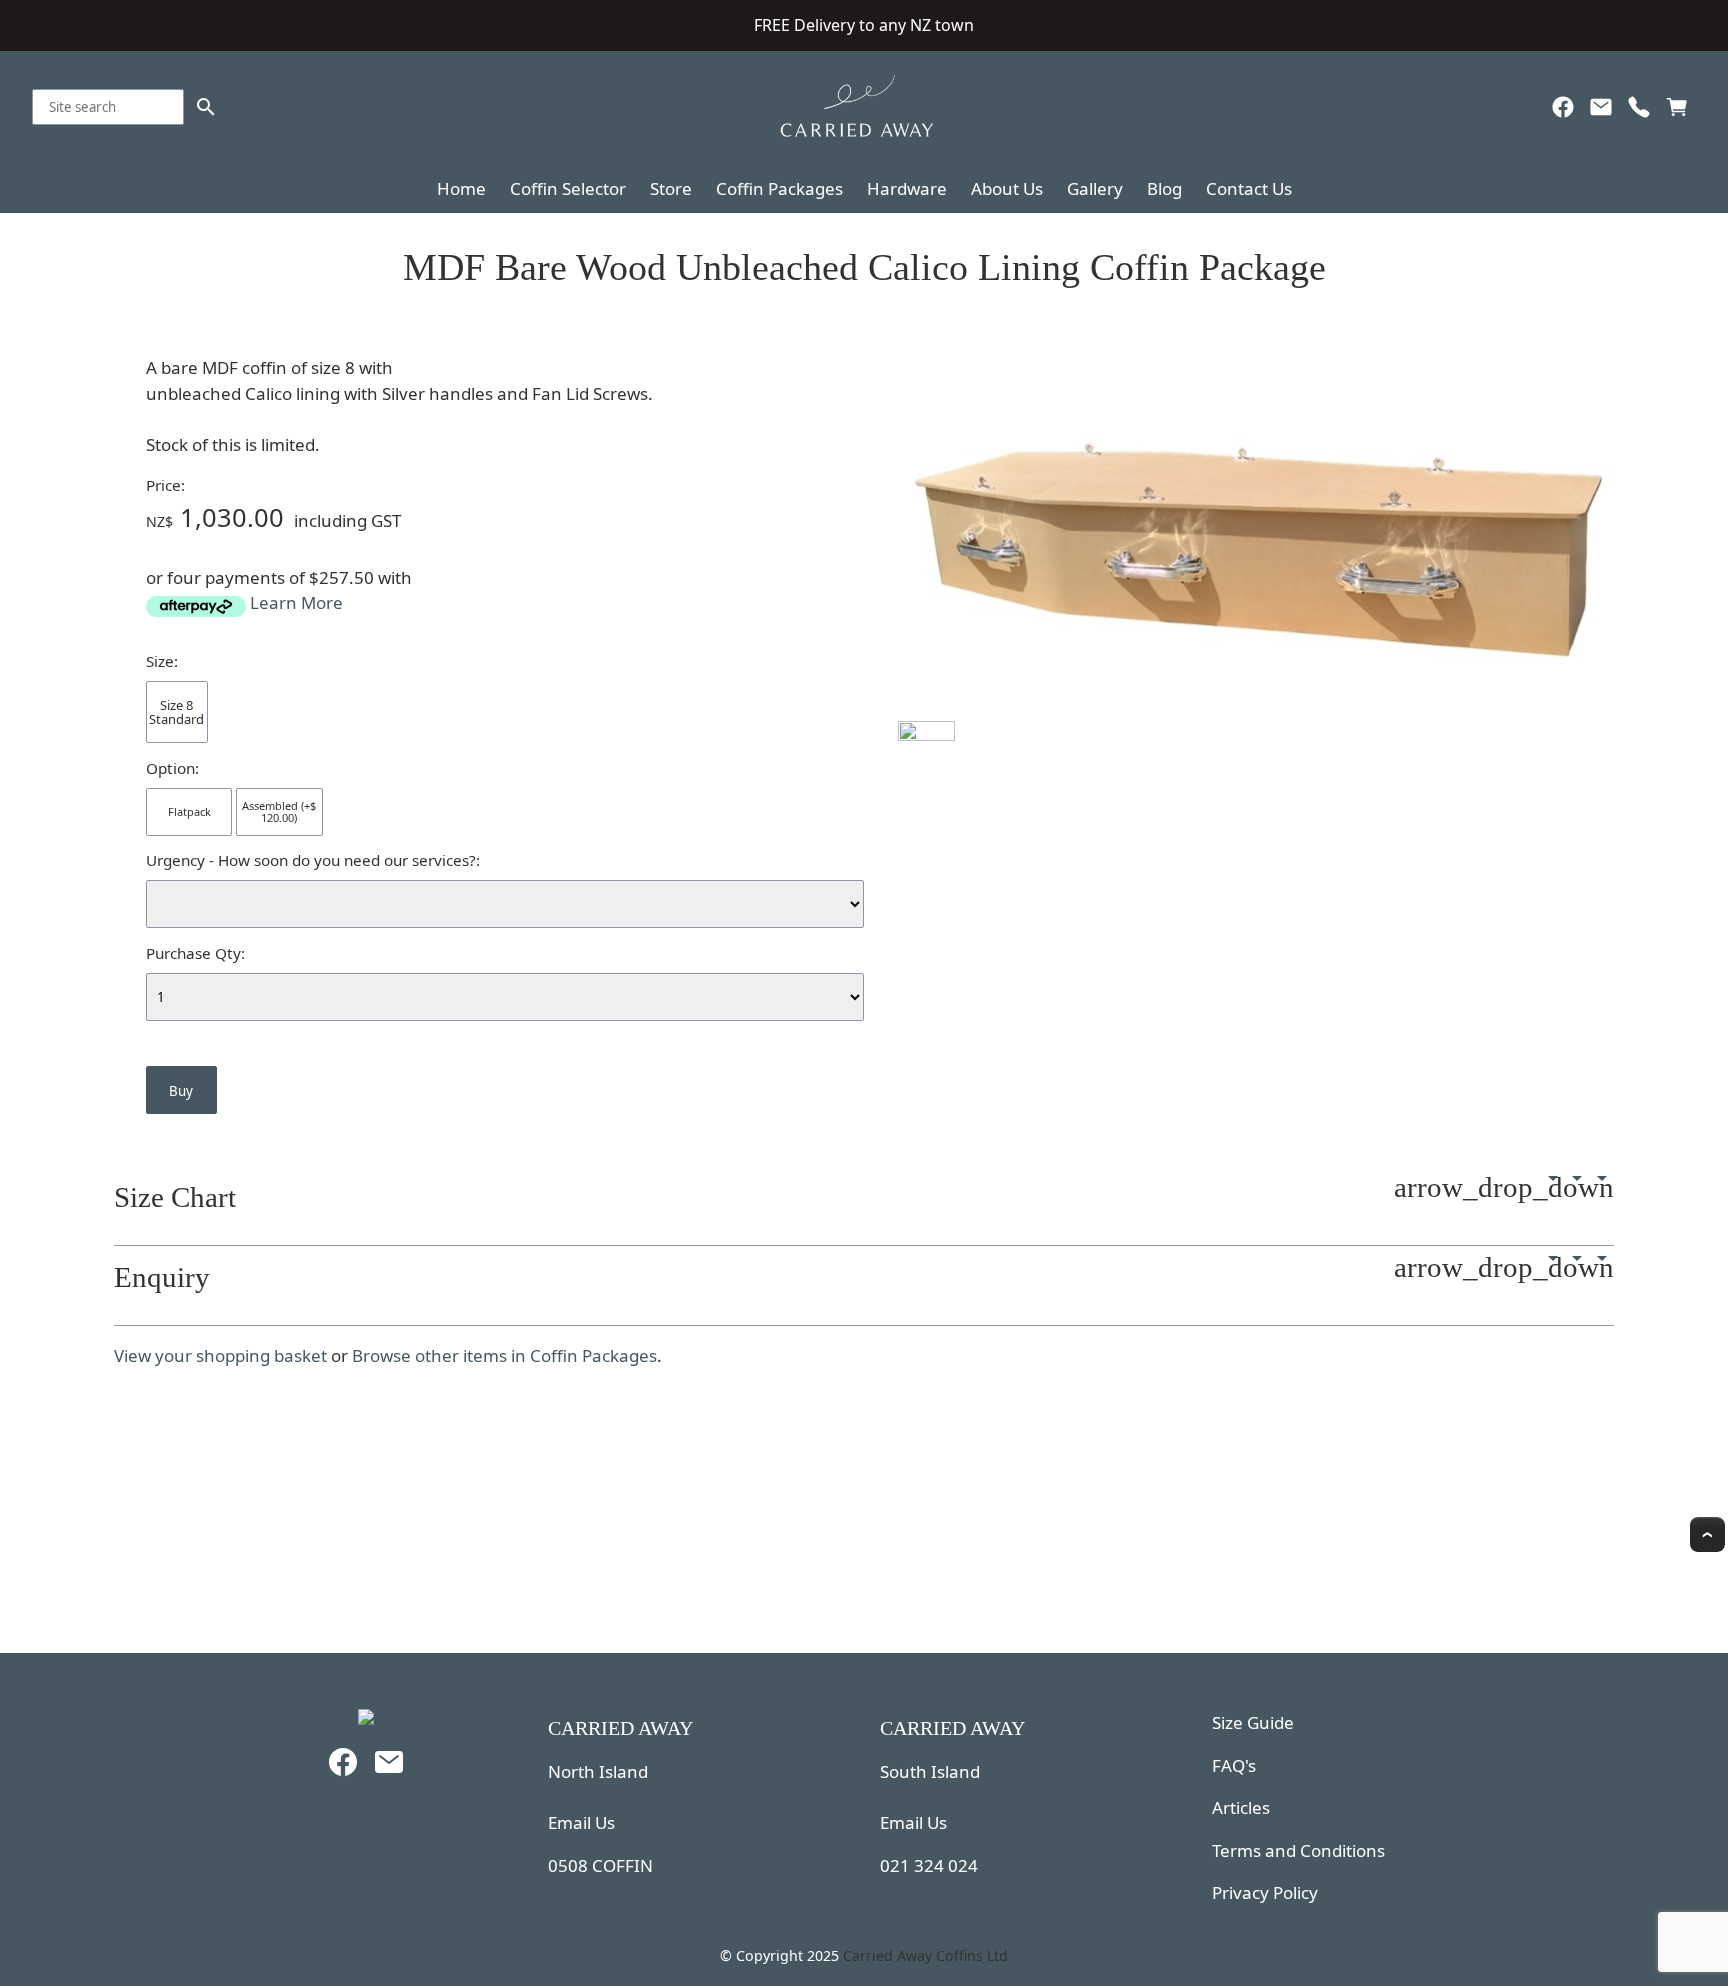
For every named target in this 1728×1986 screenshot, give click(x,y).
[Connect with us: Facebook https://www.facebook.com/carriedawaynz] (1563, 111)
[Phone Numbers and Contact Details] (1639, 111)
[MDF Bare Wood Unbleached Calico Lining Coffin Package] (1255, 707)
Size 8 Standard (176, 712)
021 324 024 (929, 1865)
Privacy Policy (1265, 1892)
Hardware (907, 188)
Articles (1241, 1807)
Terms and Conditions (1298, 1850)
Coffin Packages (779, 188)
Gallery (1095, 188)
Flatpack (189, 811)
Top (1707, 1534)
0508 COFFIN (600, 1865)
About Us (1007, 188)
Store (671, 188)
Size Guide (1253, 1722)
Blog (1164, 188)
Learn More (296, 602)
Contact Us (1249, 188)
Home (461, 188)
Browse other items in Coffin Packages (504, 1355)
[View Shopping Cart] (1677, 111)
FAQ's (1234, 1765)
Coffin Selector (568, 188)
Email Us (581, 1822)
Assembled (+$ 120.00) (279, 811)
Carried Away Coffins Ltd (925, 1955)
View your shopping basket (220, 1355)
